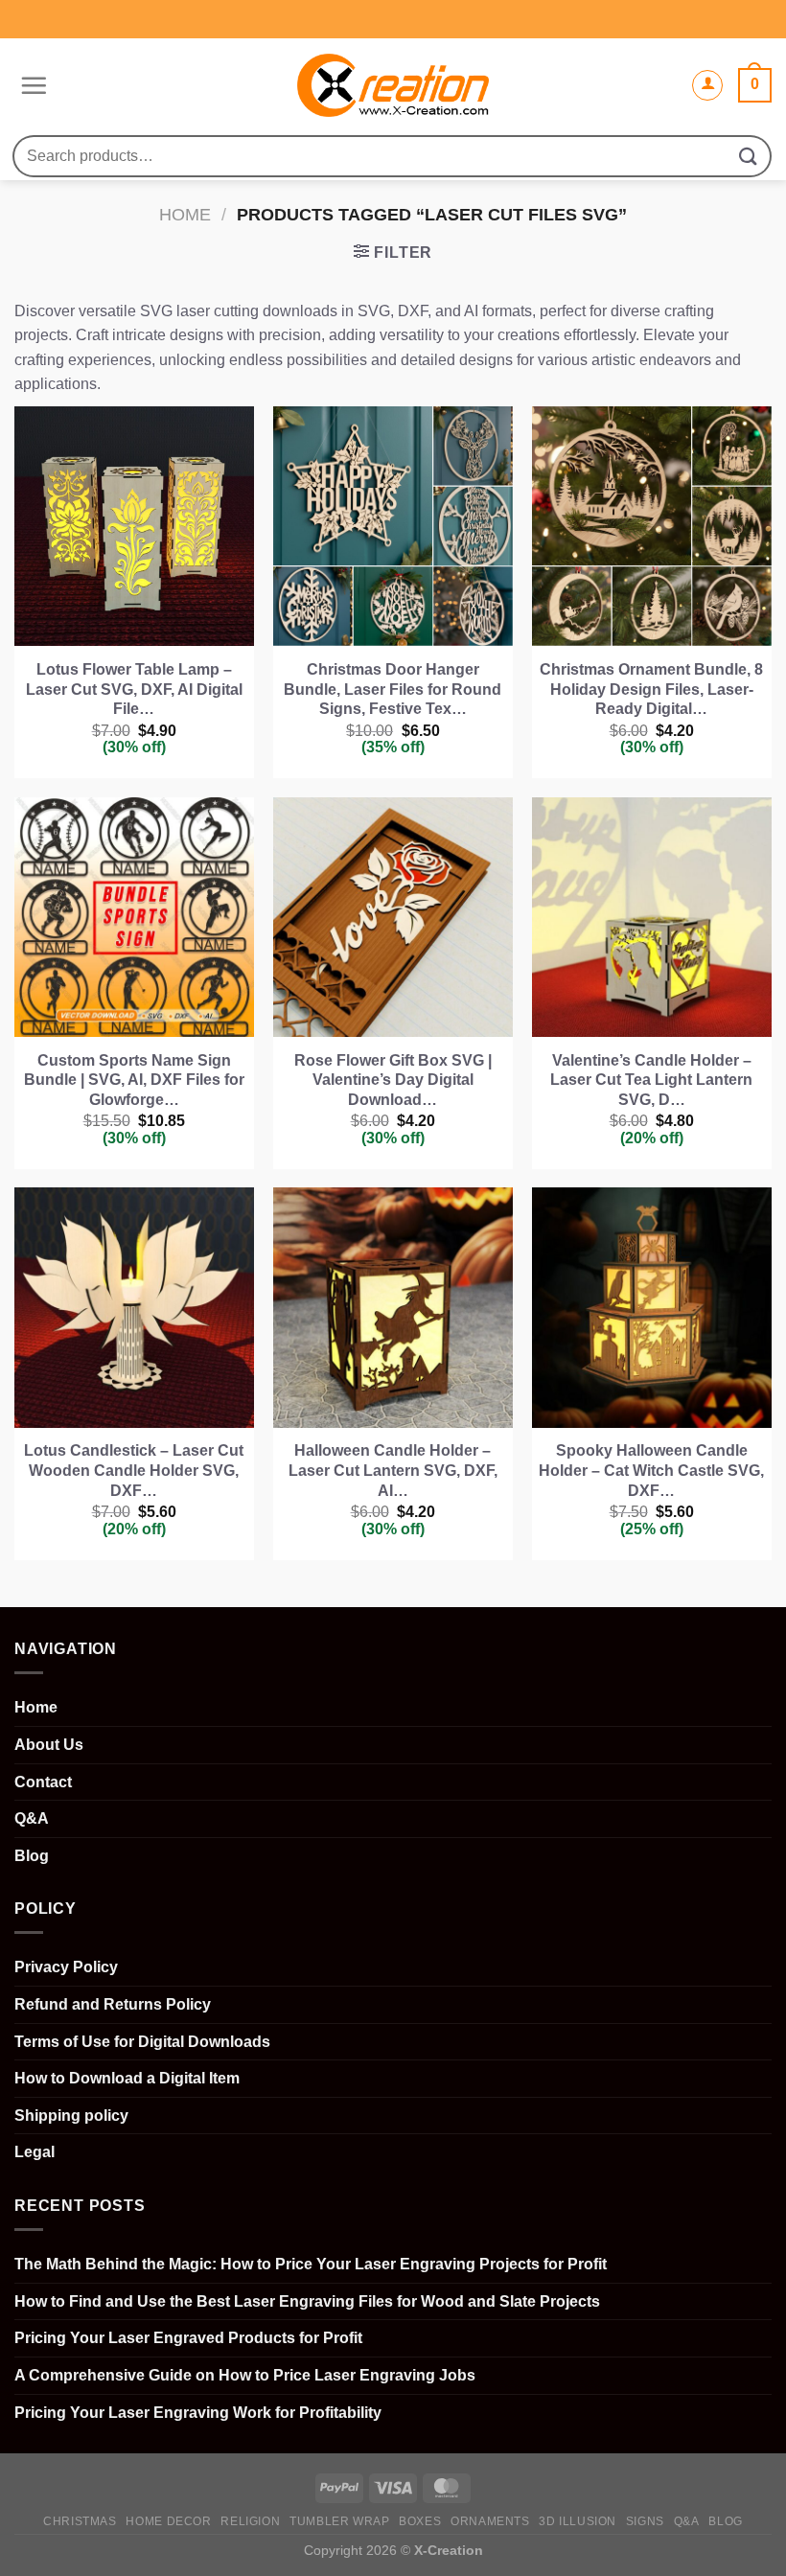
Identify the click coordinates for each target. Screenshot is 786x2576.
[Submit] (749, 156)
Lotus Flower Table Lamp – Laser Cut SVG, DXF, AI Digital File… (134, 690)
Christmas (80, 2521)
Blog (32, 1856)
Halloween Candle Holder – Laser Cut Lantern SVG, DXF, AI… (393, 1471)
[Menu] (31, 85)
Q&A (32, 1818)
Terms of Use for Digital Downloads (142, 2042)
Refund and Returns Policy (113, 2004)
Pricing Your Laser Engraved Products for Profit (188, 2338)
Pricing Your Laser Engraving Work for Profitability (198, 2413)
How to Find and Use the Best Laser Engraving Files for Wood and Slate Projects (307, 2301)
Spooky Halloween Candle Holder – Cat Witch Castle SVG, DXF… (651, 1471)
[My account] (707, 85)
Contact (43, 1782)
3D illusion (578, 2521)
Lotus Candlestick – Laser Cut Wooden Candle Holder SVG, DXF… (134, 1471)
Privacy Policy (66, 1967)
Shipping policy (71, 2116)
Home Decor (168, 2521)
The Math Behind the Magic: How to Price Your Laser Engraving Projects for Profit (311, 2264)
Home (185, 214)
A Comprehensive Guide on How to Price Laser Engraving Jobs (245, 2375)
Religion (250, 2521)
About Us (49, 1745)
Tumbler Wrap (339, 2521)
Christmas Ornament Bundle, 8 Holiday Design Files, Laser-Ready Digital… (651, 690)
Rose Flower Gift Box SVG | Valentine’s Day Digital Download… (393, 1081)
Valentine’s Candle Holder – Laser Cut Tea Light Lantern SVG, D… (651, 1081)
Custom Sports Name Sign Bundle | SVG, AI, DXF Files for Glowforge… (134, 1081)
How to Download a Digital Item (127, 2078)
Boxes (420, 2521)
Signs (645, 2521)
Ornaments (490, 2521)
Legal (35, 2152)
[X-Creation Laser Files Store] (393, 86)
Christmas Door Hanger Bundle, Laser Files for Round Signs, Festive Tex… (393, 690)
